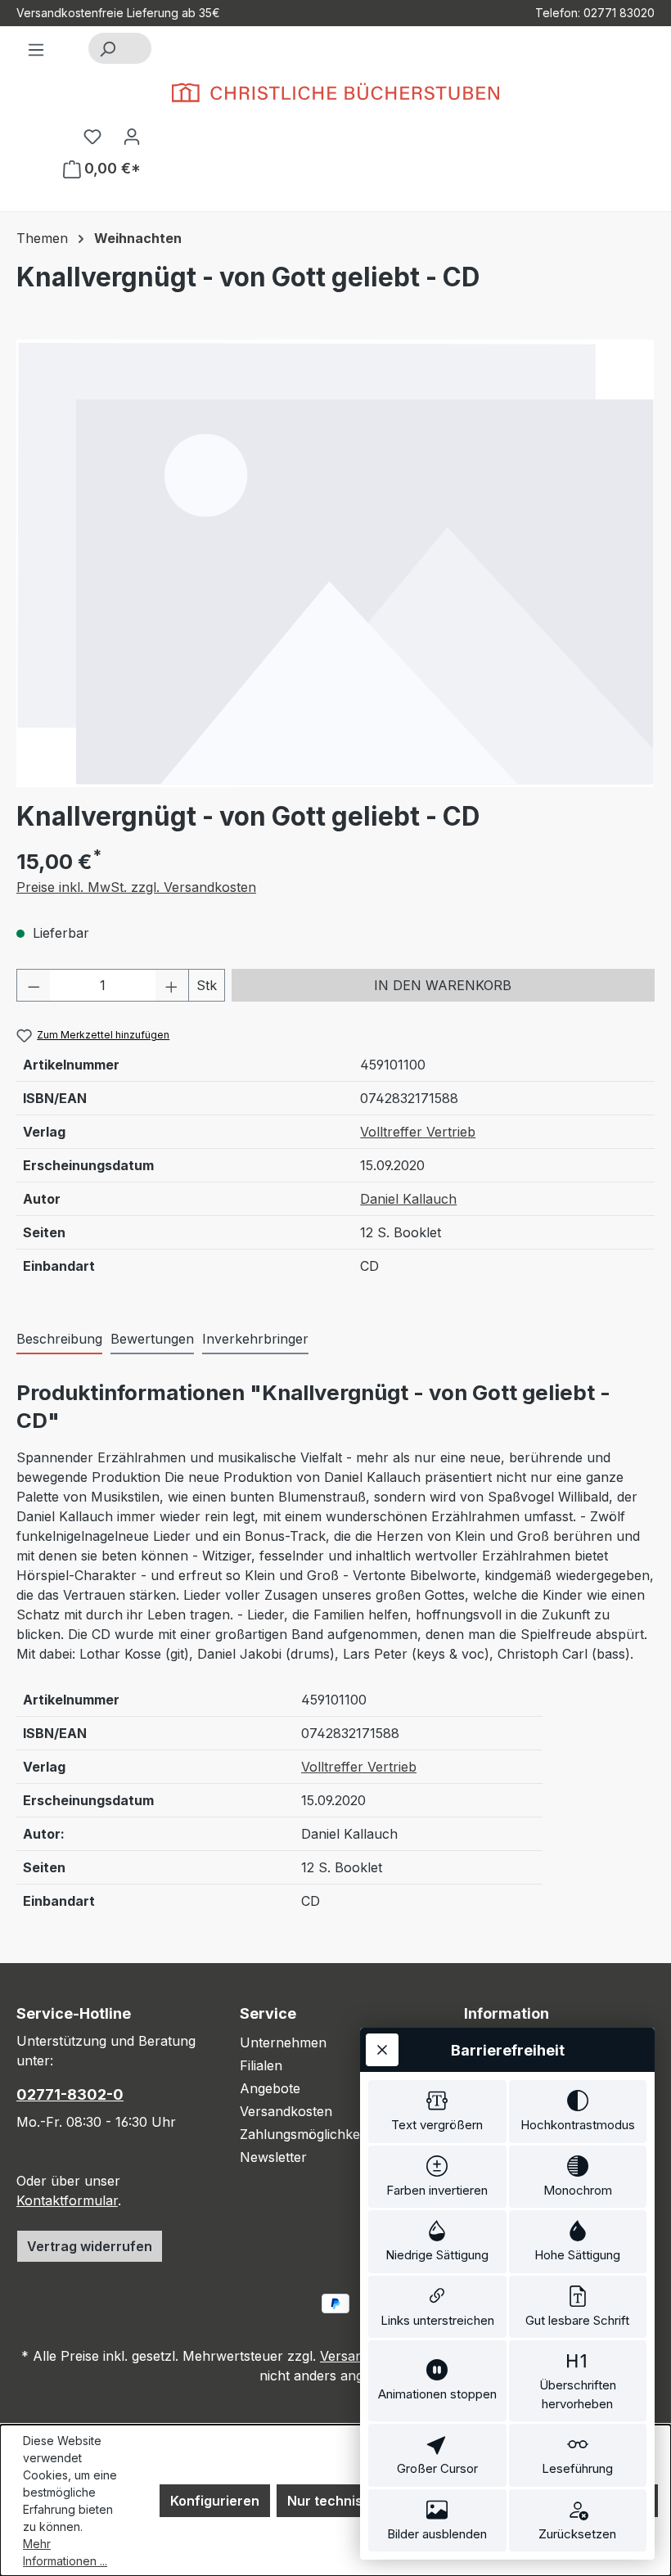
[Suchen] (107, 48)
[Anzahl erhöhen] (172, 985)
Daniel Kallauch (408, 1199)
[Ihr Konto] (132, 136)
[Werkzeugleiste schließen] (382, 2050)
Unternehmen (283, 2042)
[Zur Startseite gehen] (335, 92)
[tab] (59, 1340)
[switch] (437, 2112)
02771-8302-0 (70, 2094)
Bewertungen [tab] (152, 1339)
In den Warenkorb (443, 985)
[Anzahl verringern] (34, 985)
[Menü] (36, 49)
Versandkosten (286, 2111)
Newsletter (273, 2157)
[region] (335, 563)
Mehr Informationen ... (65, 2552)
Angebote (270, 2088)
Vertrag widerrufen (90, 2246)
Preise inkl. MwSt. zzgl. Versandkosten (136, 887)
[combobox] (138, 48)
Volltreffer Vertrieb (418, 1132)
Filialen (261, 2065)
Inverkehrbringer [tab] (255, 1339)
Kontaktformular (67, 2200)
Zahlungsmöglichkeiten (311, 2134)
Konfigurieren (215, 2501)
